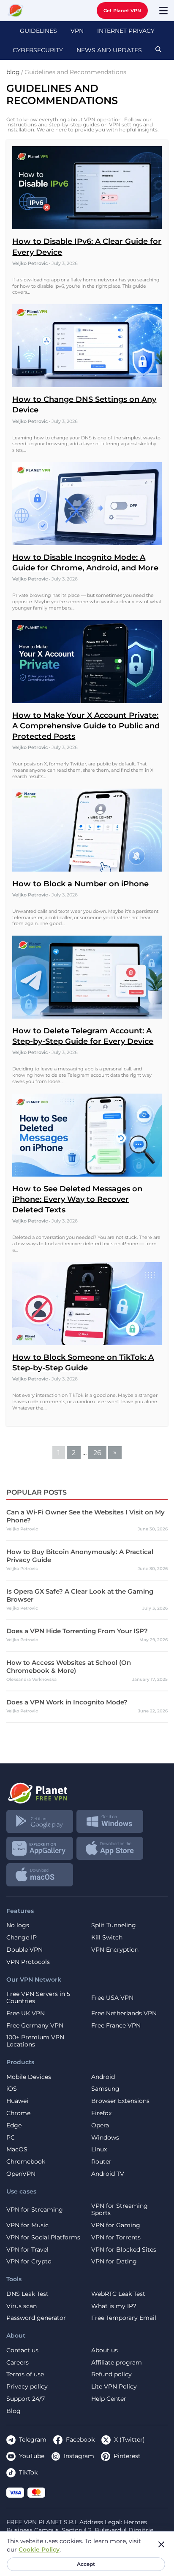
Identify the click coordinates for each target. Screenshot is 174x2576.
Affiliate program (117, 2363)
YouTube (32, 2456)
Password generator (36, 2318)
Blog (14, 2411)
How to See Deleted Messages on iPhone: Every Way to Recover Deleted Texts (77, 1199)
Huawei (17, 2101)
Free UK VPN (26, 2013)
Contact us (22, 2350)
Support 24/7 (26, 2399)
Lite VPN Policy (114, 2387)
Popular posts (37, 1492)
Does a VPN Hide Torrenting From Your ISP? (77, 1631)
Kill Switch (107, 1938)
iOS (12, 2089)
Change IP (22, 1938)
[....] (16, 11)
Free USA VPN (112, 1998)
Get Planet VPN (122, 11)
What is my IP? (114, 2306)
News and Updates (109, 50)
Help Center (109, 2399)
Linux (99, 2149)
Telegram (33, 2440)
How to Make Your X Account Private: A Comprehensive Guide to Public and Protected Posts (86, 726)
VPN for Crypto (29, 2262)
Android (103, 2077)
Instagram (79, 2456)
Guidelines (38, 31)
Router (101, 2162)
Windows (105, 2138)
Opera (100, 2125)
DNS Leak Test (27, 2294)
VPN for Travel (27, 2250)
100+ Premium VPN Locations (35, 2041)
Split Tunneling (114, 1925)
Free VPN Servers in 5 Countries (38, 1998)
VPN (77, 31)
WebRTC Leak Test (118, 2294)
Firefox (101, 2113)
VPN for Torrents (116, 2238)
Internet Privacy (126, 31)
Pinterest (127, 2456)
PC (11, 2138)
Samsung (105, 2089)
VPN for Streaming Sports (120, 2210)
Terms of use (25, 2374)
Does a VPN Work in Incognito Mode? (67, 1702)
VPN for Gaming (116, 2225)
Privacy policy (27, 2387)
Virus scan (22, 2306)
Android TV (108, 2174)
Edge (14, 2125)
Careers (18, 2363)
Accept (86, 2564)
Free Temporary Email (124, 2318)
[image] (87, 1790)
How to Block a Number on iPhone (80, 884)
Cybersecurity (38, 50)
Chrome (18, 2113)
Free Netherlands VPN (124, 2013)
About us (105, 2350)
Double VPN (24, 1950)
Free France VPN (116, 2026)
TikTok (28, 2472)
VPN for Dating (114, 2262)
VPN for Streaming (35, 2210)
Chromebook (26, 2162)
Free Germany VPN (35, 2026)
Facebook (80, 2440)
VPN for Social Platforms (43, 2238)
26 (97, 1453)
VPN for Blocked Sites (124, 2250)
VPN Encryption (115, 1950)
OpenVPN (21, 2174)
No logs (18, 1925)
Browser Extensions (120, 2101)
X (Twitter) (129, 2440)
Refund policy (111, 2374)
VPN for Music (27, 2225)
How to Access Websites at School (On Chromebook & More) (69, 1667)
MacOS (17, 2149)
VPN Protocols (28, 1962)
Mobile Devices (29, 2077)
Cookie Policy (39, 2549)
